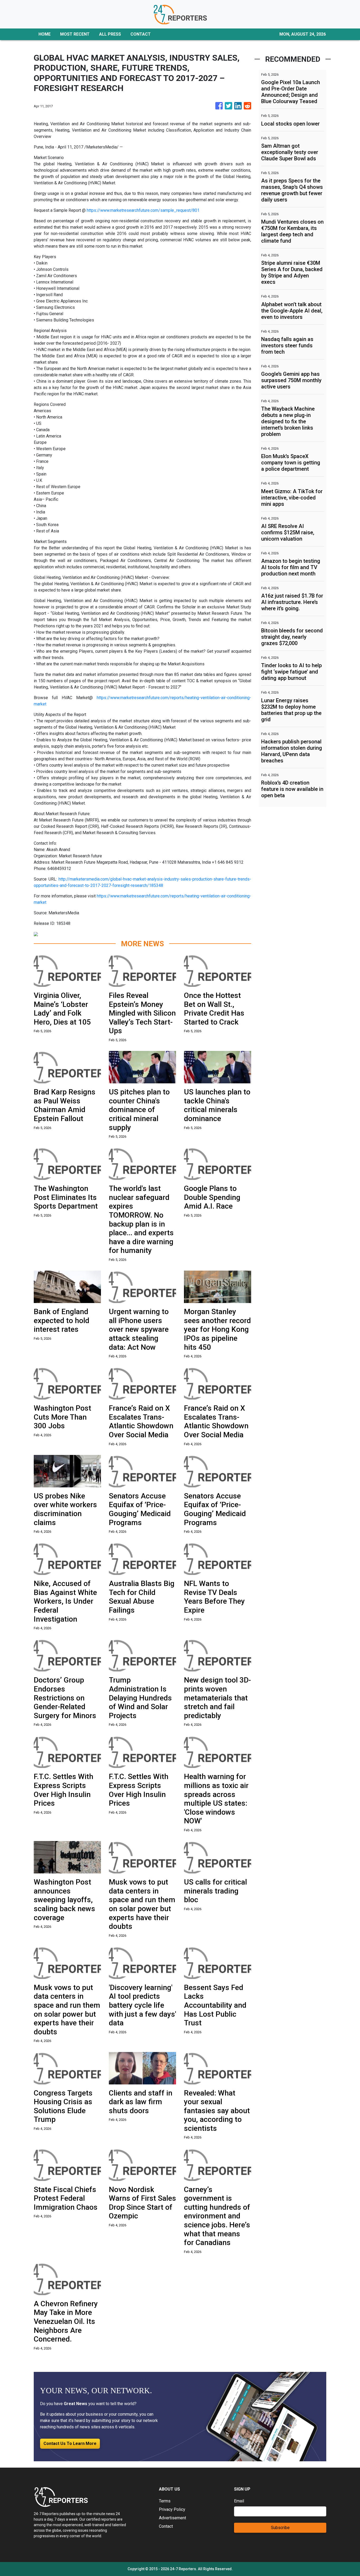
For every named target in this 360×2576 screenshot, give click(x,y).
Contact (166, 2526)
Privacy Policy (172, 2509)
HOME (45, 34)
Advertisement (172, 2518)
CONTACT (141, 34)
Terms (165, 2501)
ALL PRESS (110, 34)
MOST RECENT (75, 34)
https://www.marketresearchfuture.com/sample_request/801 (143, 210)
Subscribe (280, 2528)
